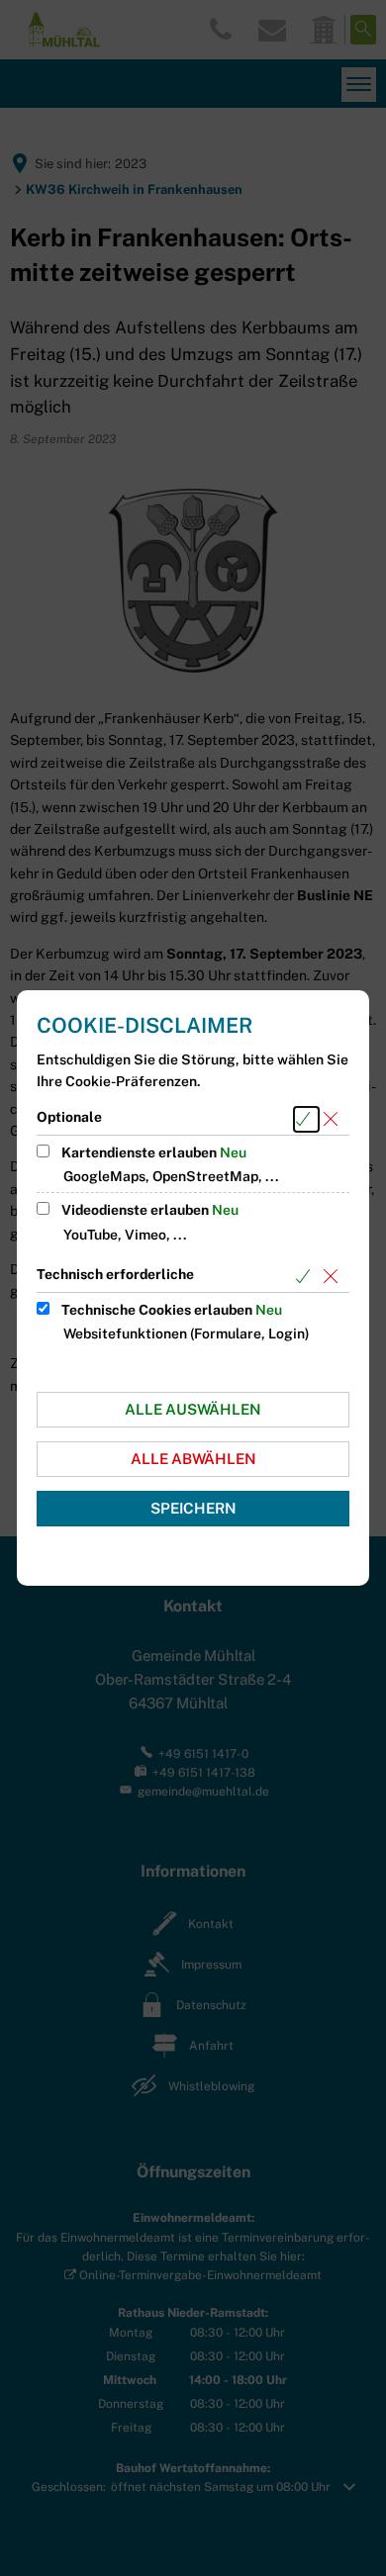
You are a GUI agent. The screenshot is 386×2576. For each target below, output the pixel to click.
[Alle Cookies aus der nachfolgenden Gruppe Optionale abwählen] (334, 1119)
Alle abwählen (193, 1459)
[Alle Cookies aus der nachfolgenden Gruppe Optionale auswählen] (306, 1119)
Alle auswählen (193, 1409)
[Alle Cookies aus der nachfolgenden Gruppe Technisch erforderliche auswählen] (306, 1277)
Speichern (193, 1508)
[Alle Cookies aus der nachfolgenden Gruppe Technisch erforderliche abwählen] (334, 1277)
